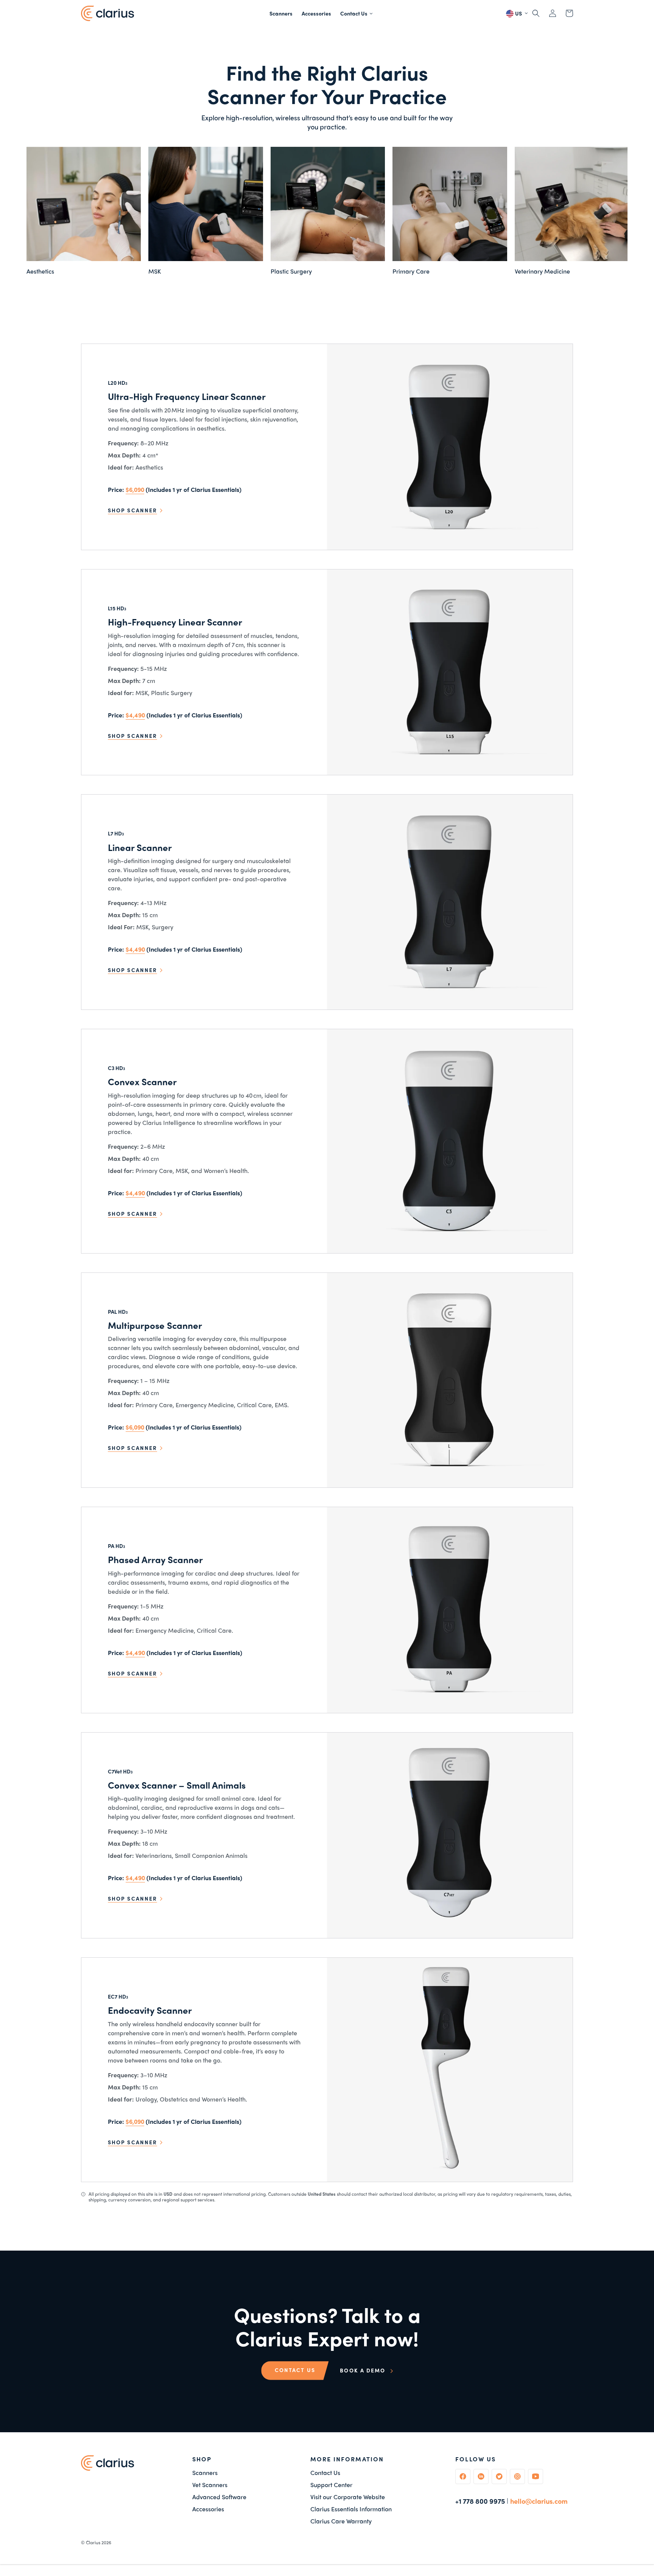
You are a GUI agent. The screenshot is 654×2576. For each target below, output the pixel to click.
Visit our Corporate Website (348, 2497)
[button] (357, 13)
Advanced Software (219, 2497)
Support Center (331, 2485)
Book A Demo (364, 2370)
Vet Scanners (210, 2485)
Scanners (205, 2473)
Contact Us (325, 2473)
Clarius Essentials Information (351, 2509)
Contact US (295, 2370)
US (518, 13)
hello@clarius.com (539, 2501)
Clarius (93, 2542)
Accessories (208, 2509)
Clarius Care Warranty (341, 2521)
